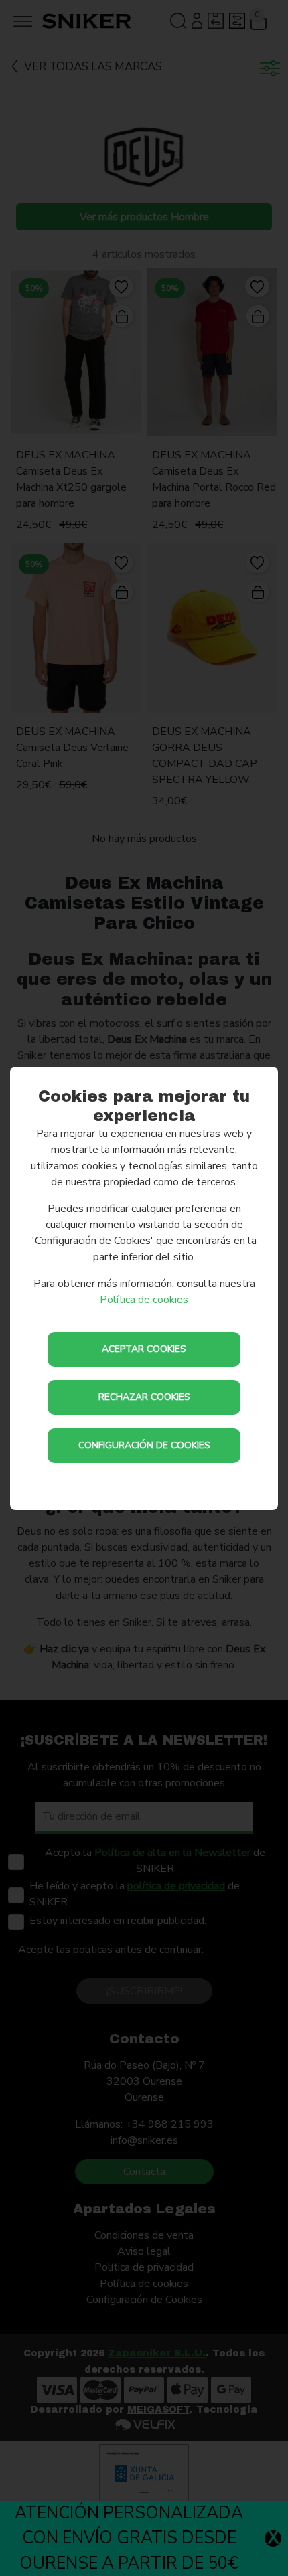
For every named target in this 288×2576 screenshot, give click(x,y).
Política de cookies (144, 1300)
